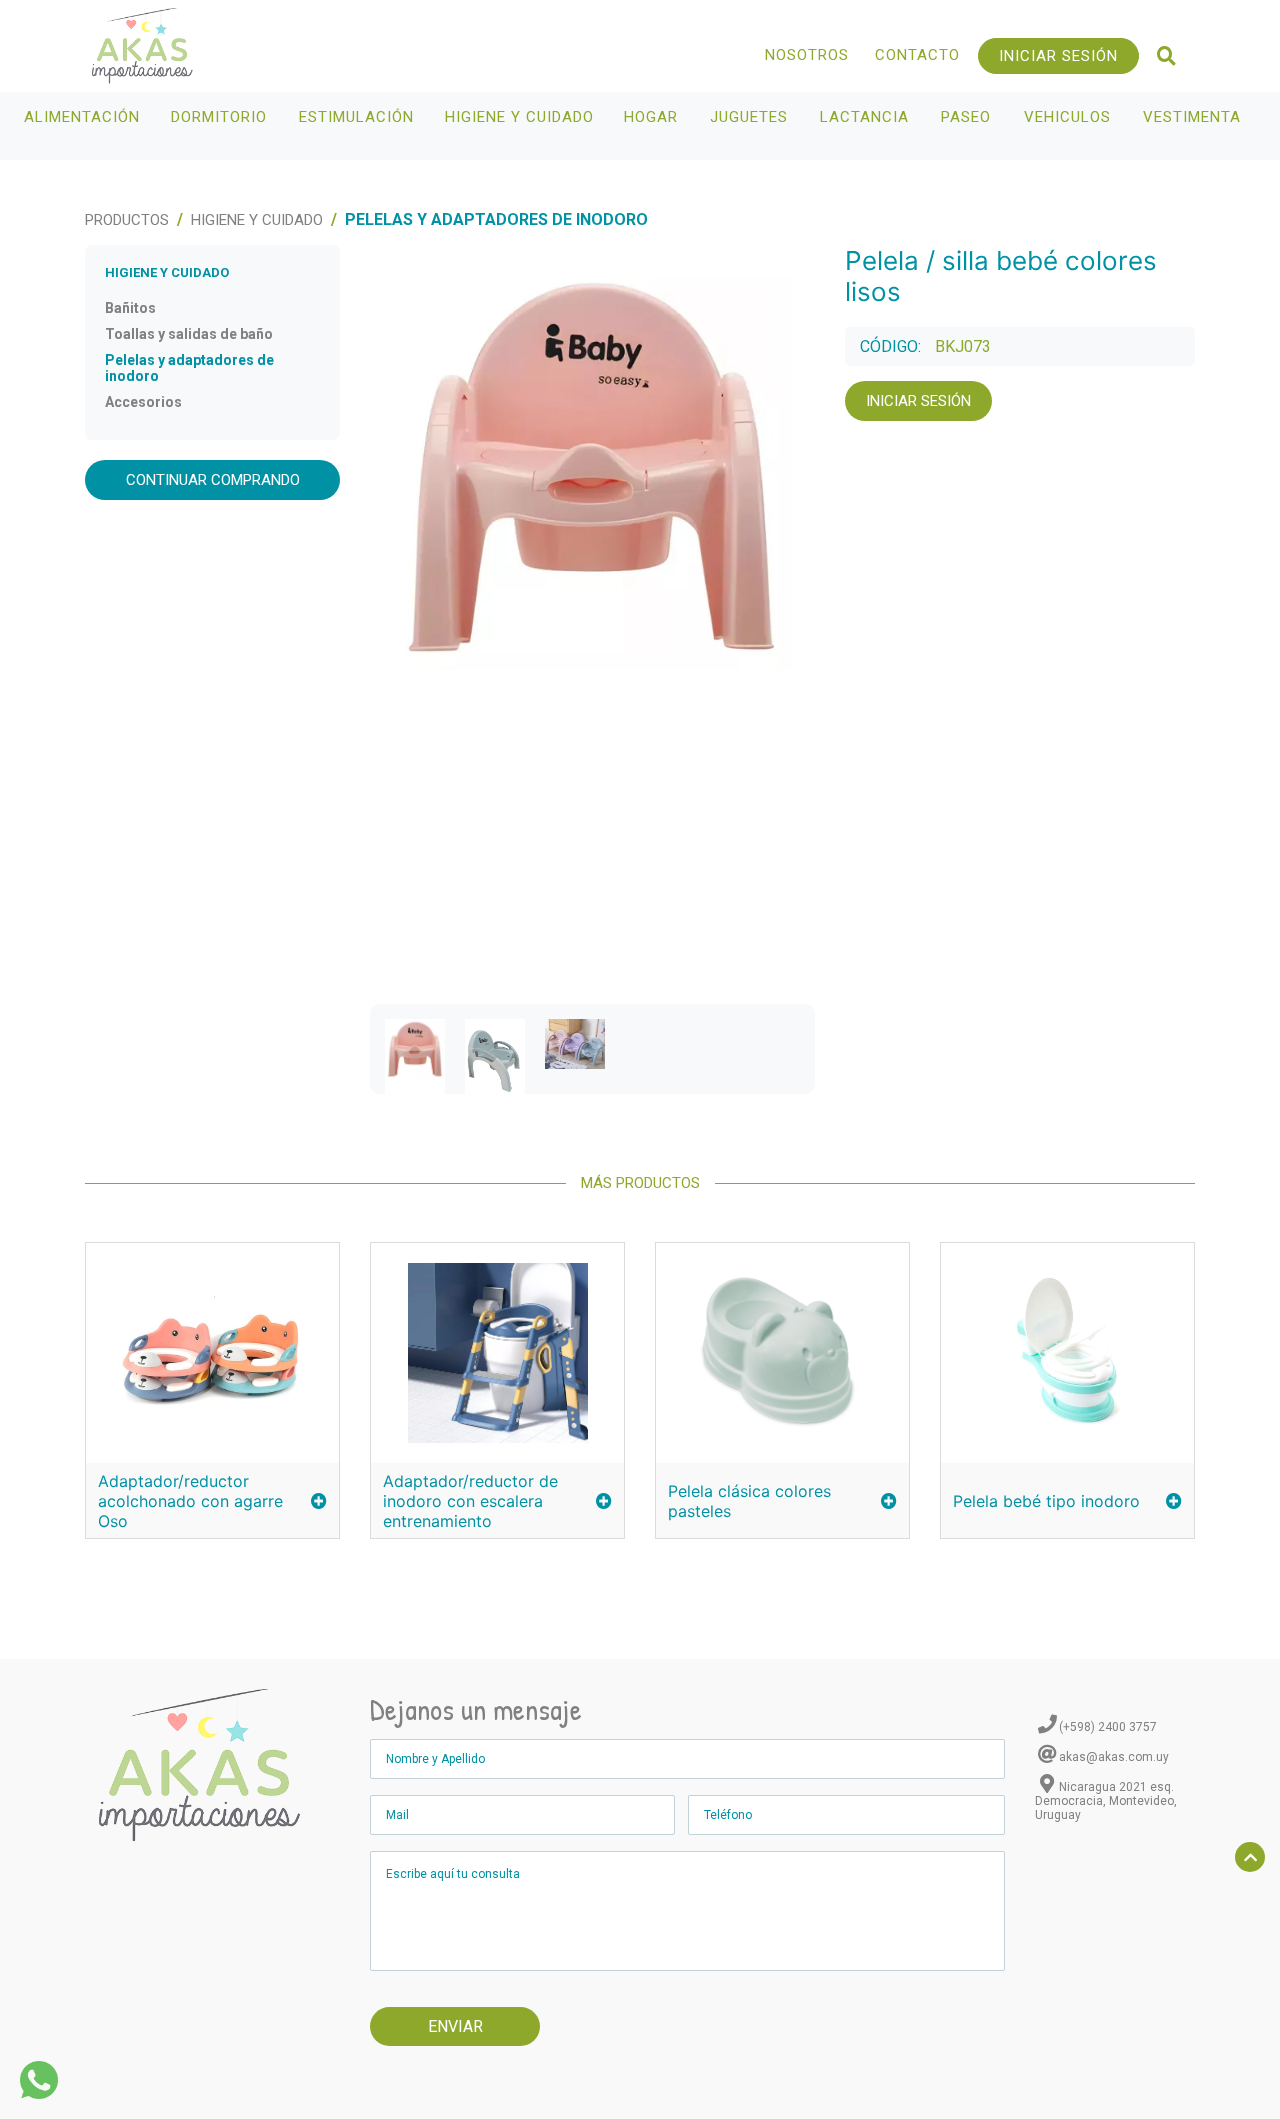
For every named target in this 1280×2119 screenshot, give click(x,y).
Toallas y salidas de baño (189, 334)
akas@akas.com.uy (1114, 1757)
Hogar (651, 117)
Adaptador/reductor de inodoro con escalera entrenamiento (470, 1501)
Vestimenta (1192, 117)
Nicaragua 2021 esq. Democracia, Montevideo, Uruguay (1106, 1801)
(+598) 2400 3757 (1108, 1727)
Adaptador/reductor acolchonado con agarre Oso (190, 1501)
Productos (127, 220)
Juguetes (749, 117)
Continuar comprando (213, 480)
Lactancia (864, 117)
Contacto (917, 55)
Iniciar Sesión (1058, 56)
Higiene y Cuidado (519, 117)
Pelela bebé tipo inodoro (1046, 1501)
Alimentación (82, 117)
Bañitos (130, 308)
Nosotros (807, 55)
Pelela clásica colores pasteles (749, 1501)
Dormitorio (219, 117)
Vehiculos (1067, 117)
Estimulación (356, 117)
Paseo (966, 117)
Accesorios (143, 402)
